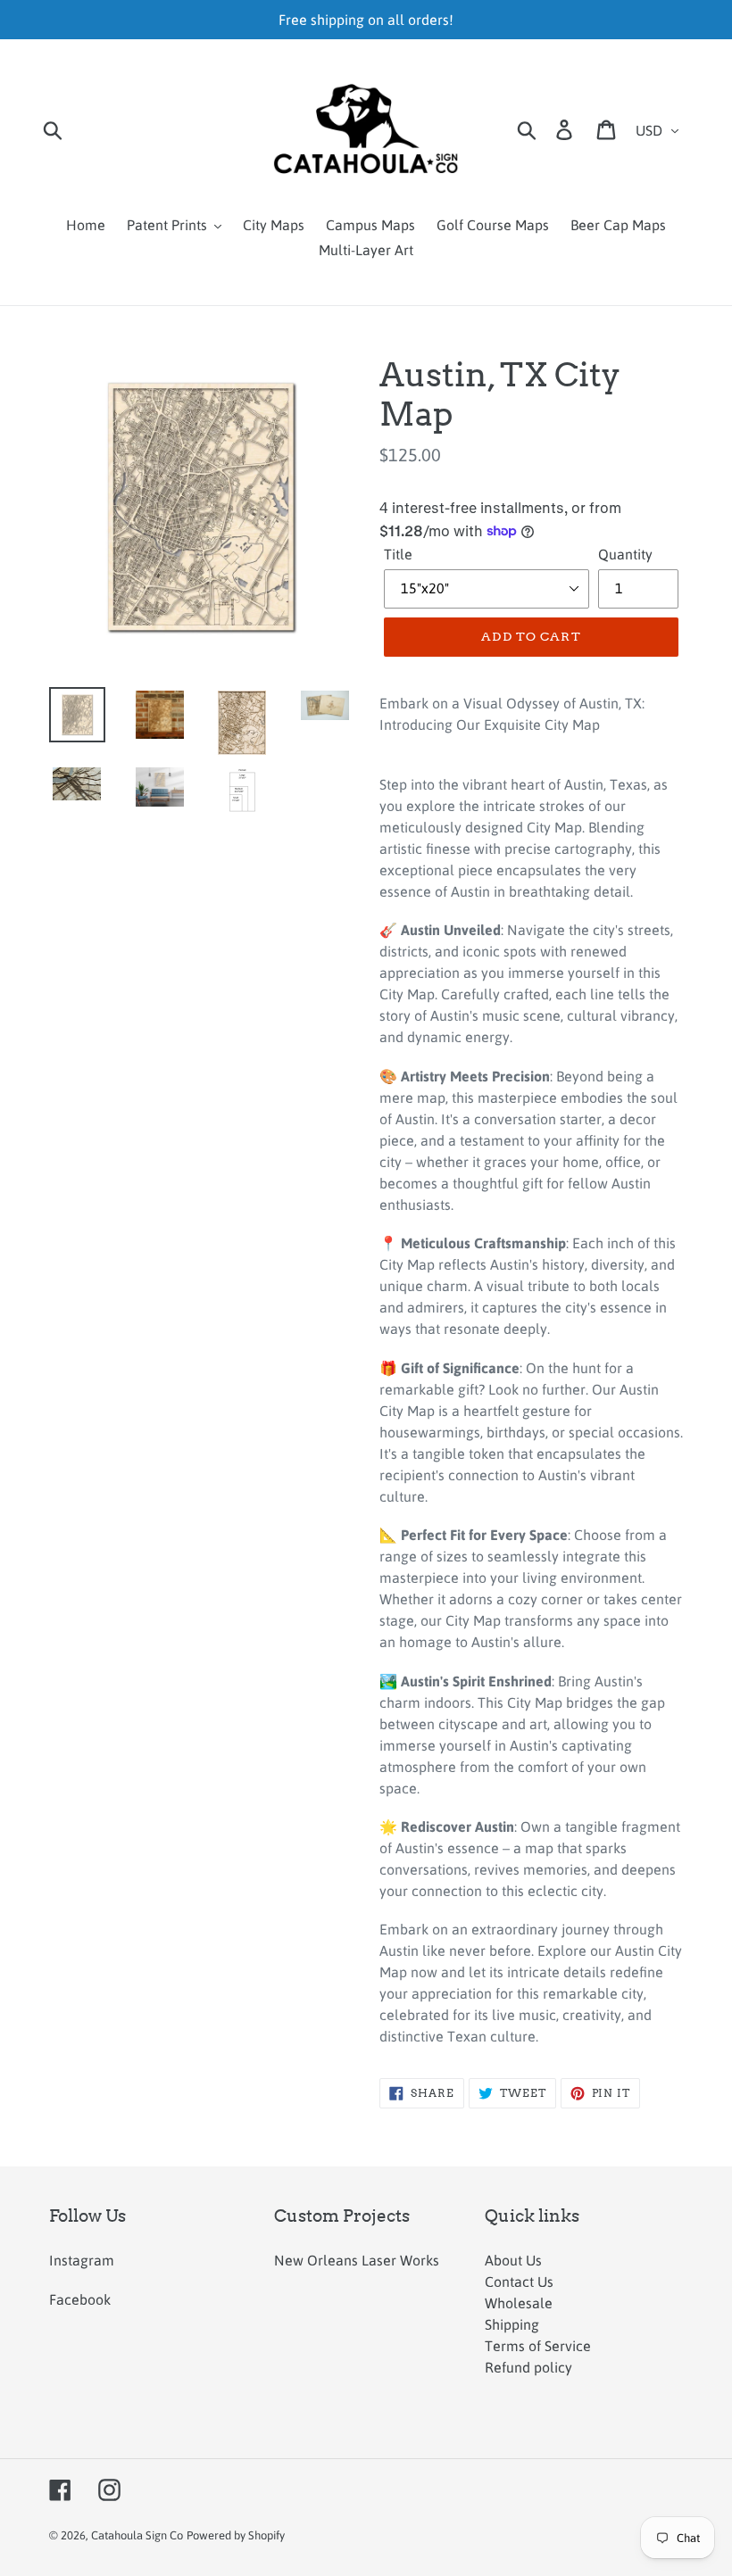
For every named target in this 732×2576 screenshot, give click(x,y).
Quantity (625, 554)
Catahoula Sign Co (137, 2535)
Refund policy (528, 2367)
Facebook (80, 2299)
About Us (513, 2260)
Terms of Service (538, 2346)
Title (398, 554)
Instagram (82, 2260)
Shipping (512, 2324)
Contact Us (519, 2282)
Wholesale (519, 2303)
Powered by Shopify (236, 2535)
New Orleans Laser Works (357, 2260)
